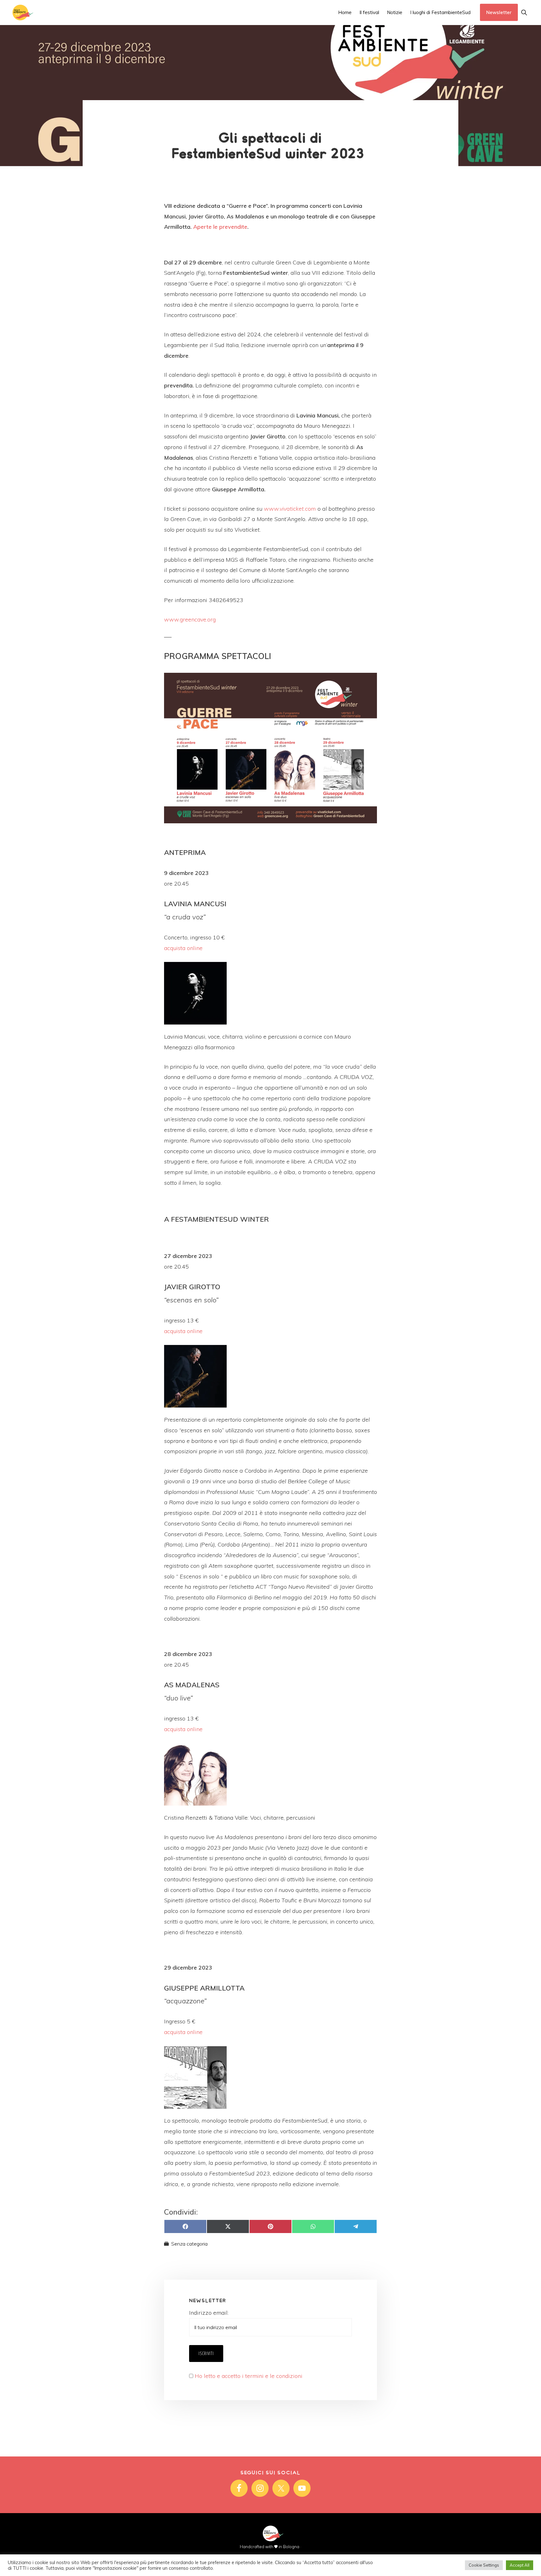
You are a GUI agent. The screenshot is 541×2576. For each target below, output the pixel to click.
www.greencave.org (190, 619)
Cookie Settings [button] (484, 2565)
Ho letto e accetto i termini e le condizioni (249, 2376)
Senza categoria (189, 2244)
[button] (524, 12)
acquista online (183, 948)
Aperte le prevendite (220, 227)
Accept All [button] (520, 2565)
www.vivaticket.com (290, 509)
